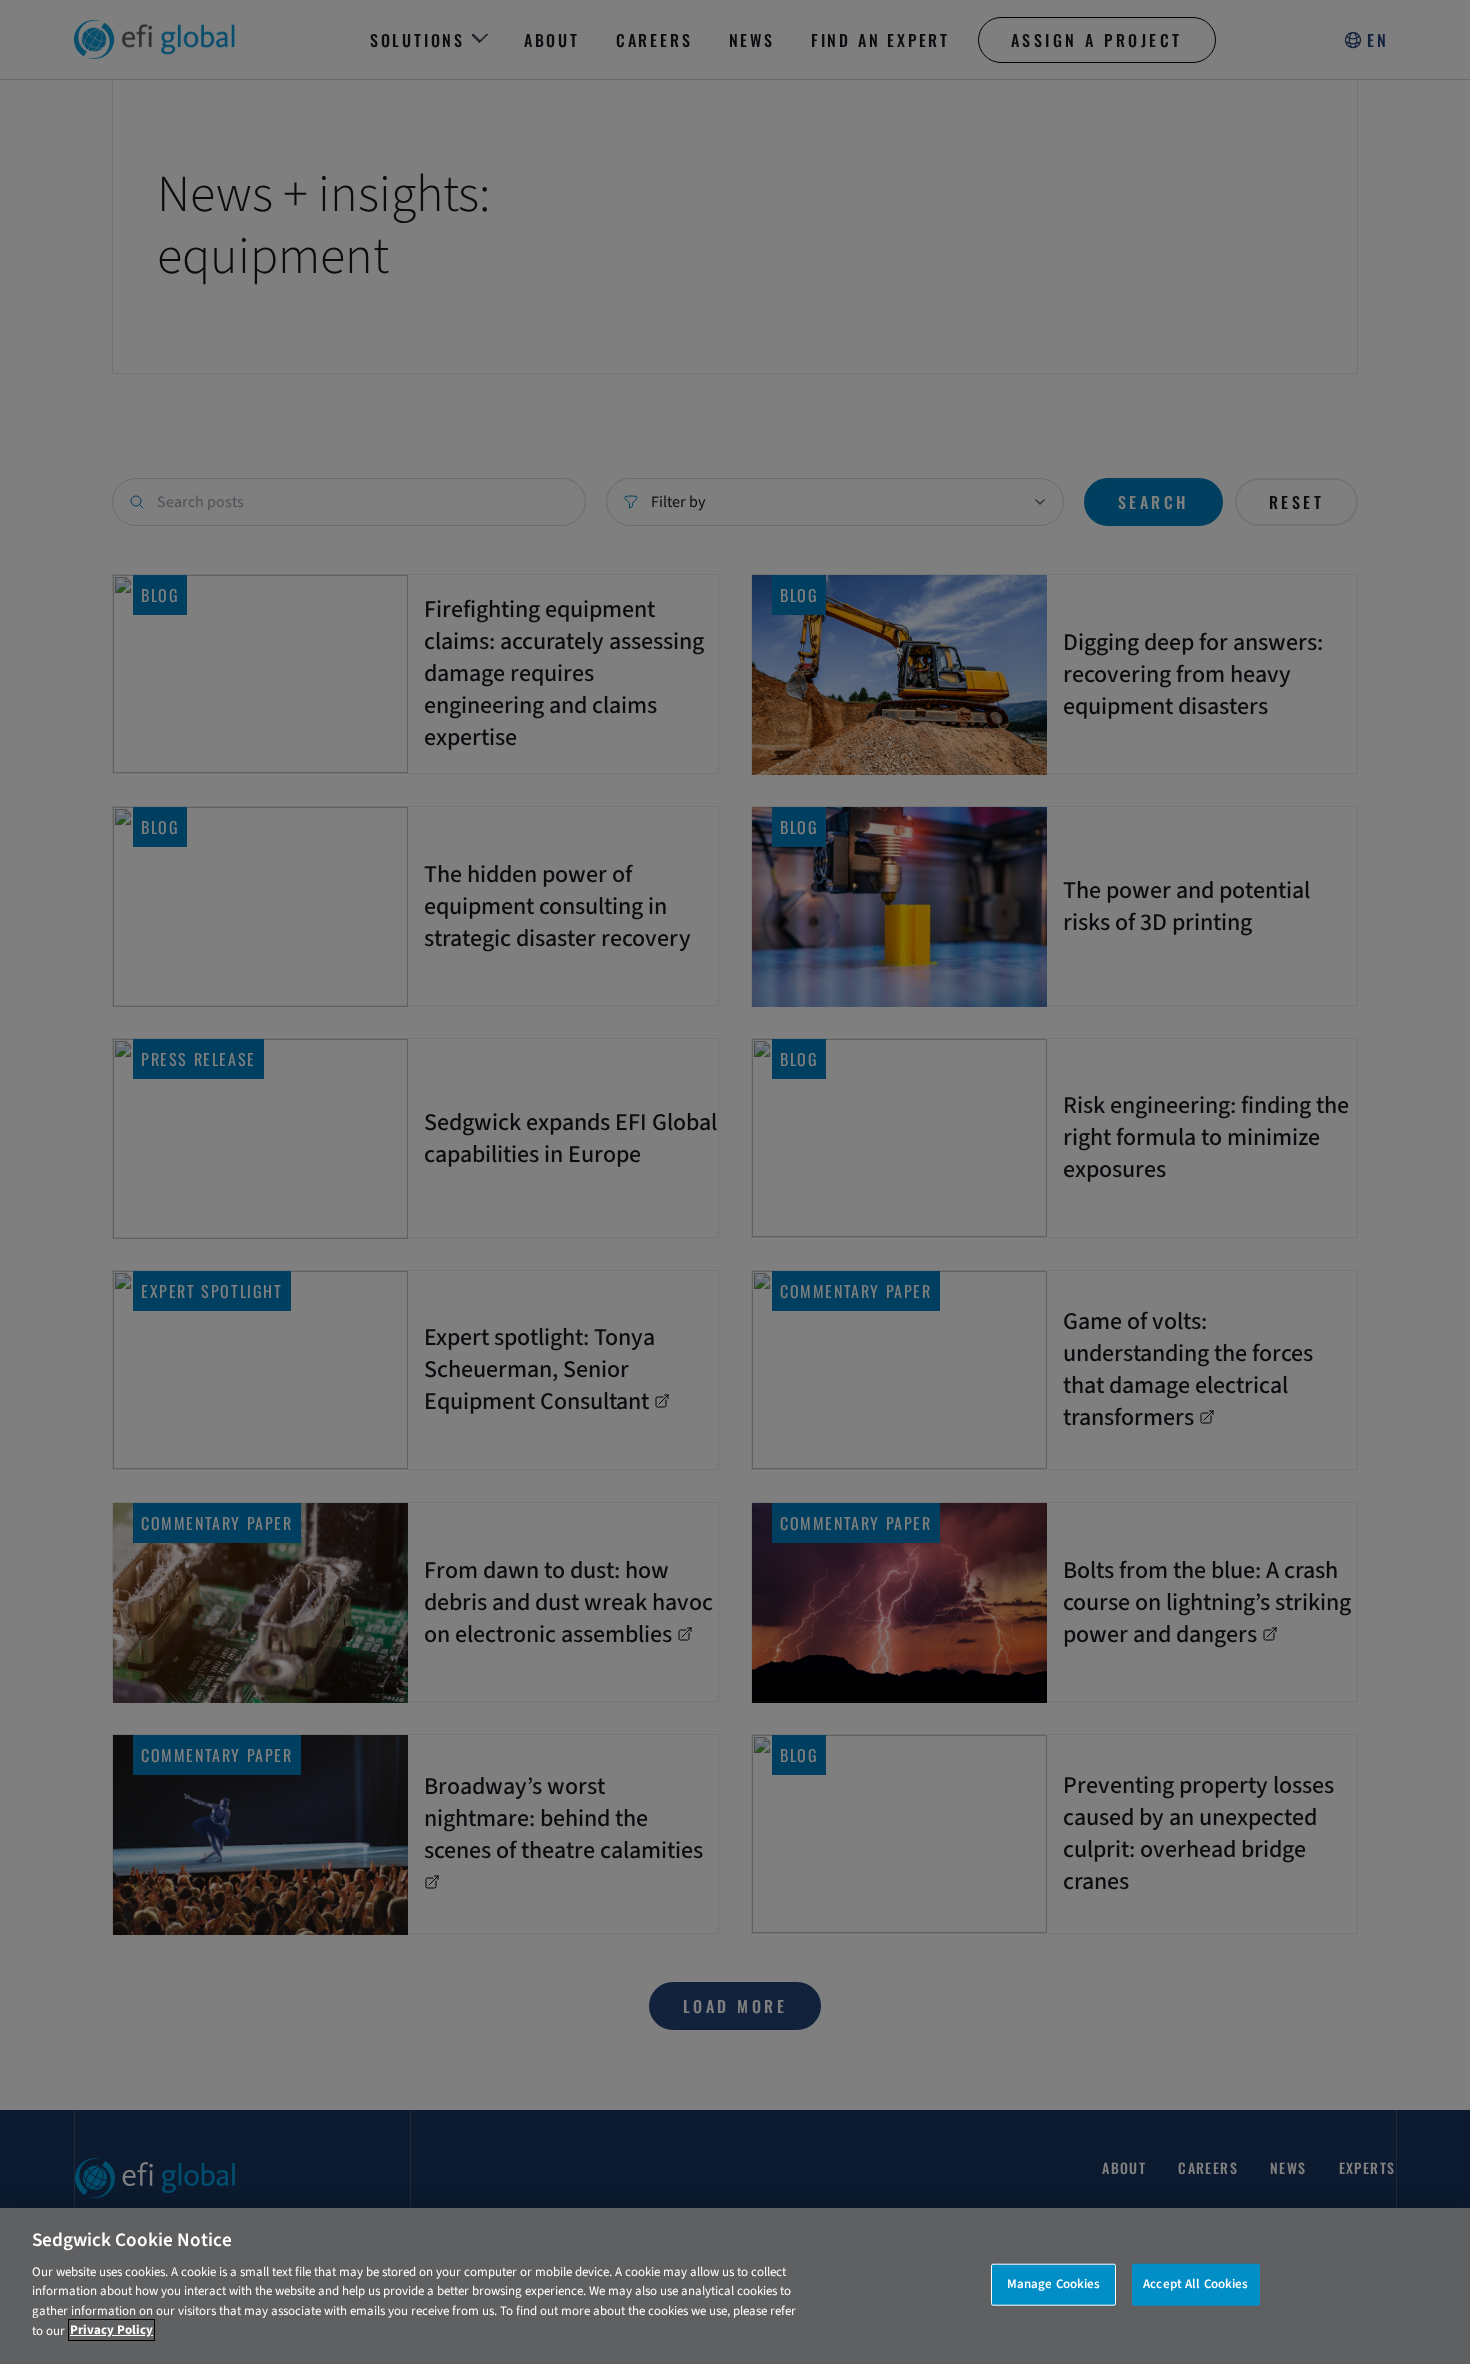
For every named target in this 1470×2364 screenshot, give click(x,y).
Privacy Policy (111, 2330)
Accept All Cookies (1195, 2284)
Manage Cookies (1054, 2284)
